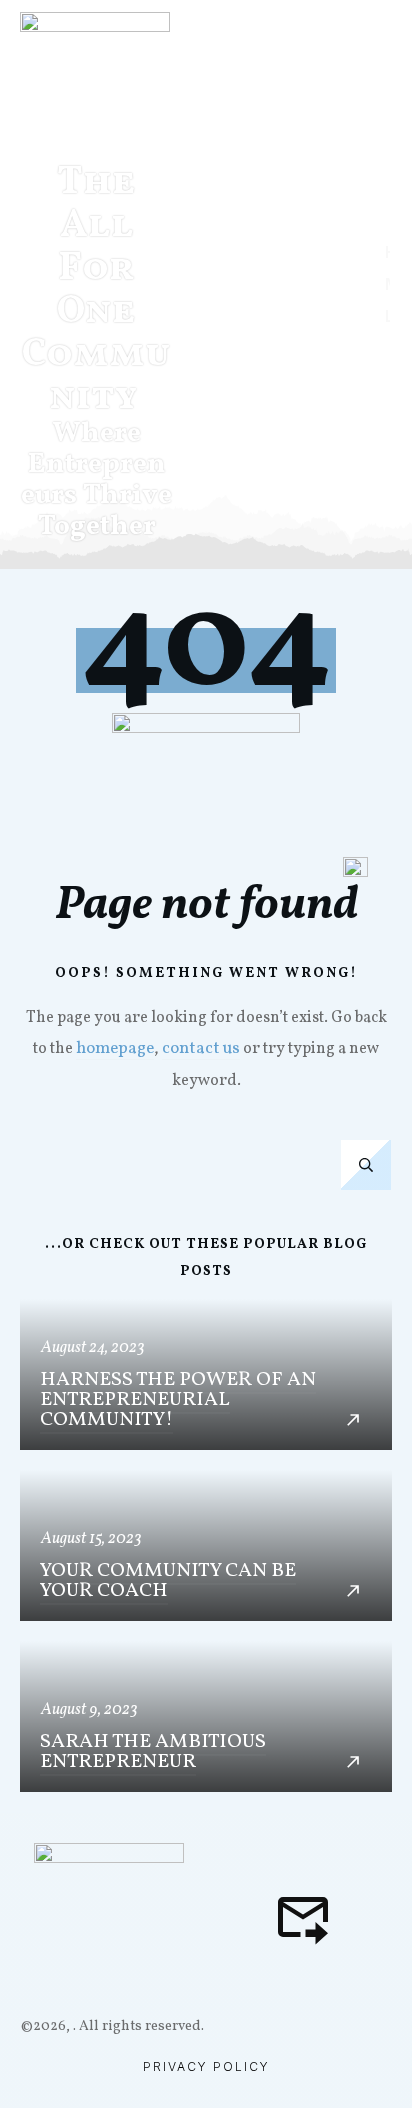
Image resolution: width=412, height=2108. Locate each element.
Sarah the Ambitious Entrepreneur (206, 1716)
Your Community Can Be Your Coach (206, 1545)
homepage (115, 1048)
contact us (201, 1048)
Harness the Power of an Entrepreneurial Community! (206, 1374)
